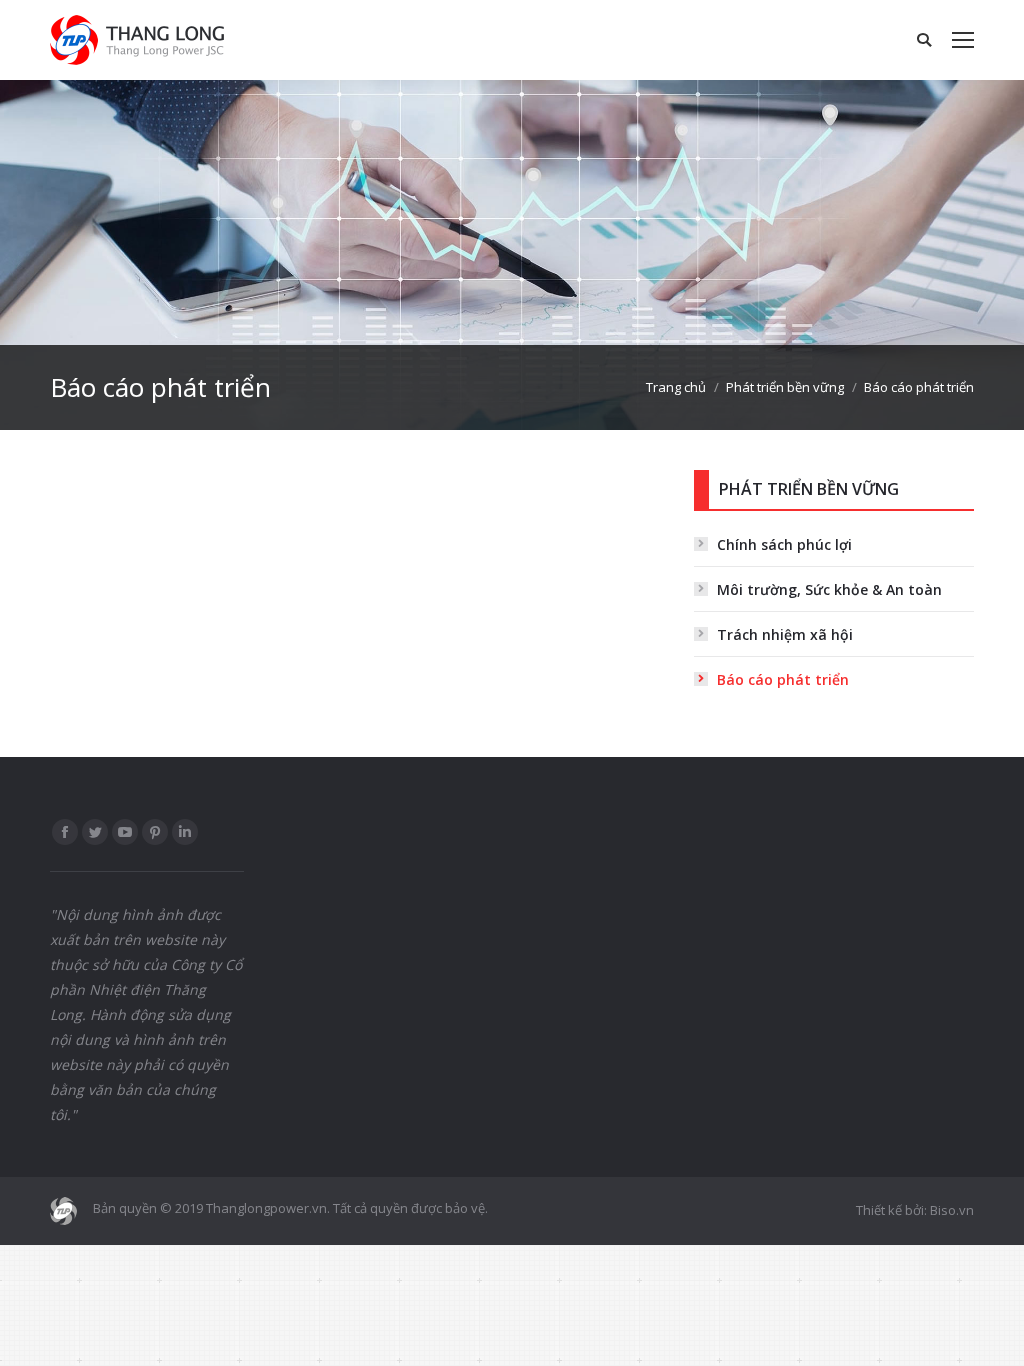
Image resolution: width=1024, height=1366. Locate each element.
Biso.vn (952, 1210)
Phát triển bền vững (785, 387)
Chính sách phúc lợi (784, 544)
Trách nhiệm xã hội (785, 634)
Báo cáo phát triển (783, 679)
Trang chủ (676, 387)
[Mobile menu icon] (963, 40)
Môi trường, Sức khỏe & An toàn (829, 589)
